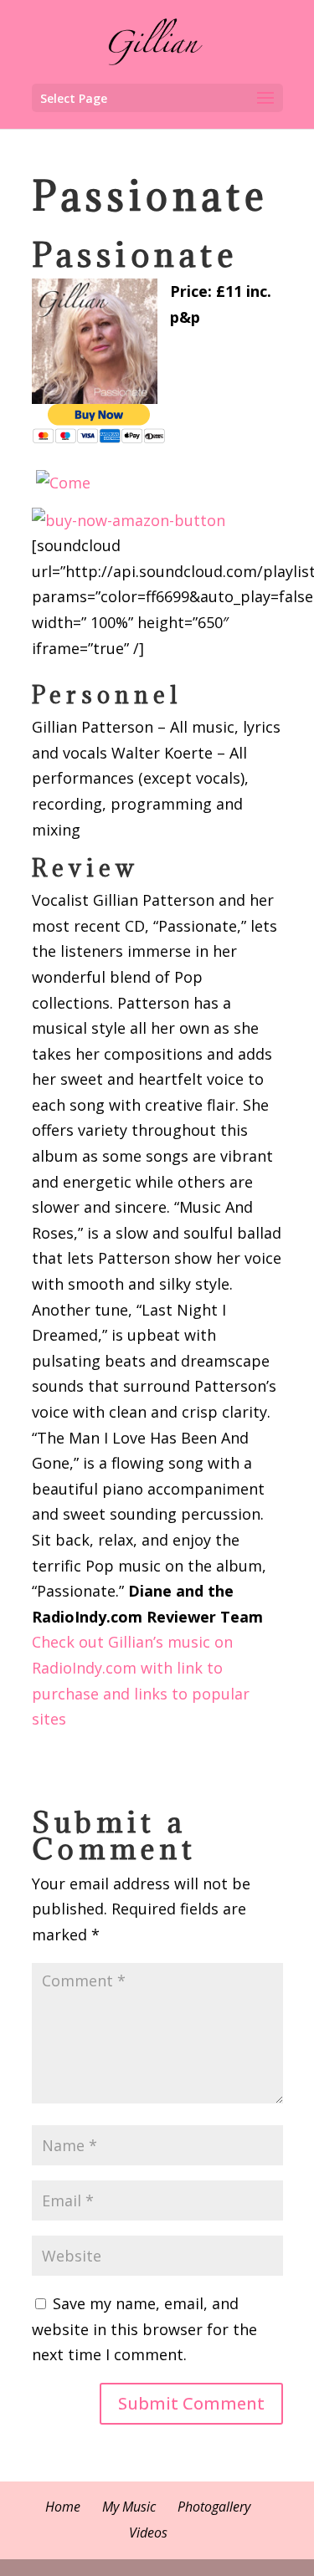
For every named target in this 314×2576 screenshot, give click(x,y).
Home (63, 2507)
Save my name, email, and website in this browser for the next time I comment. (144, 2329)
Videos (148, 2533)
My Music (129, 2507)
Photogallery (214, 2507)
